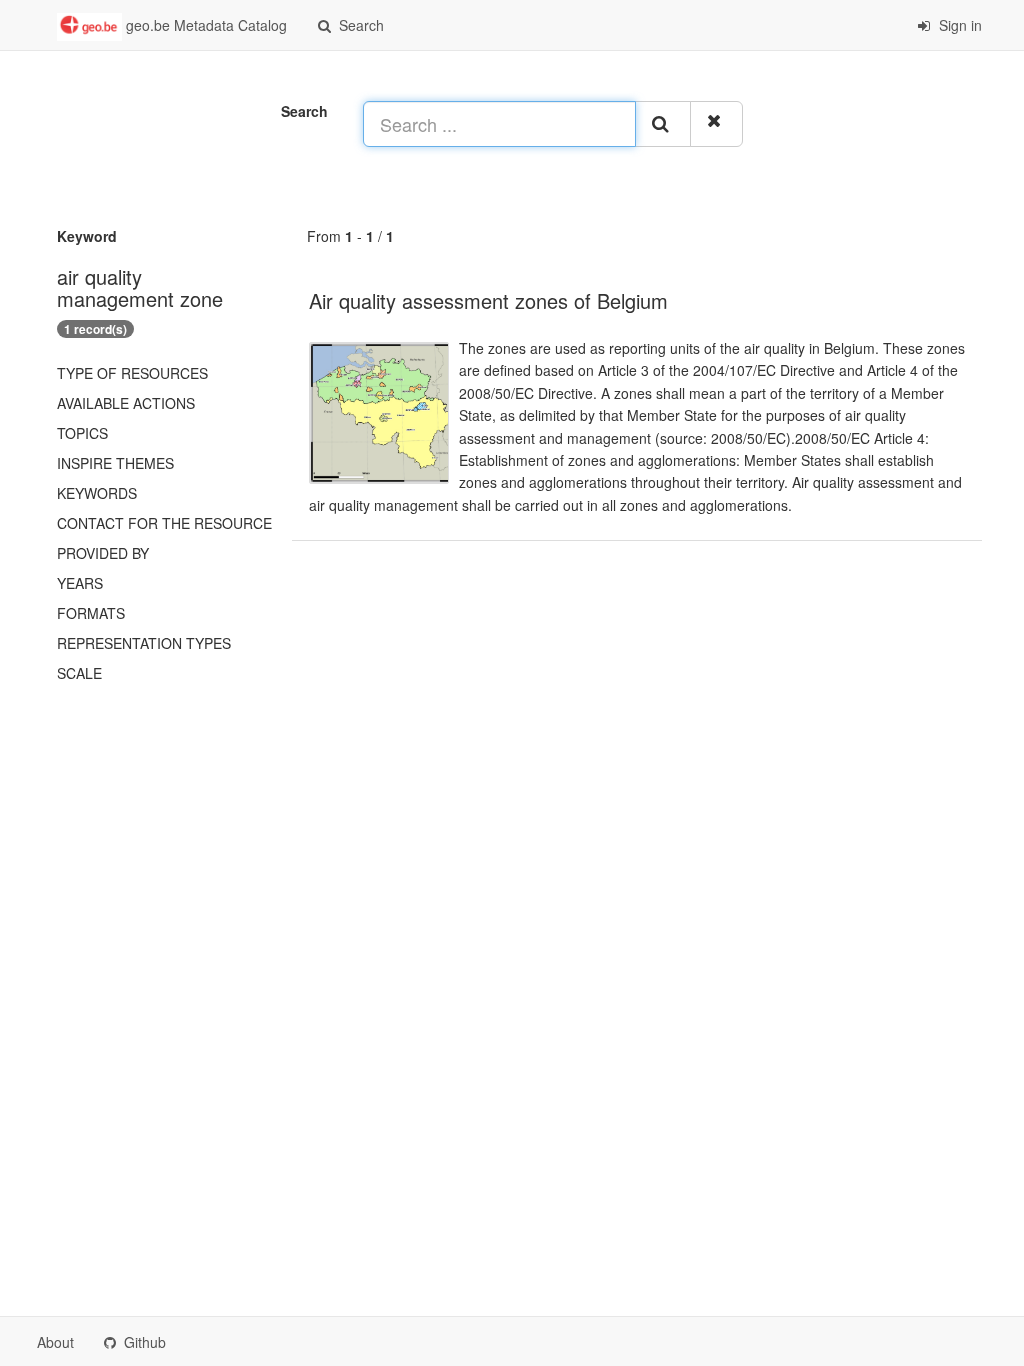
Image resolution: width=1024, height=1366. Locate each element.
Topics (82, 433)
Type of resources (132, 373)
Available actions (126, 403)
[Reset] (716, 124)
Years (80, 583)
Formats (91, 613)
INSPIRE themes (115, 463)
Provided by (103, 553)
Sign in (958, 25)
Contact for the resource (164, 523)
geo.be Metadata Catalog (204, 25)
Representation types (144, 643)
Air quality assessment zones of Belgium (488, 300)
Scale (79, 673)
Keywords (97, 493)
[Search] (663, 124)
